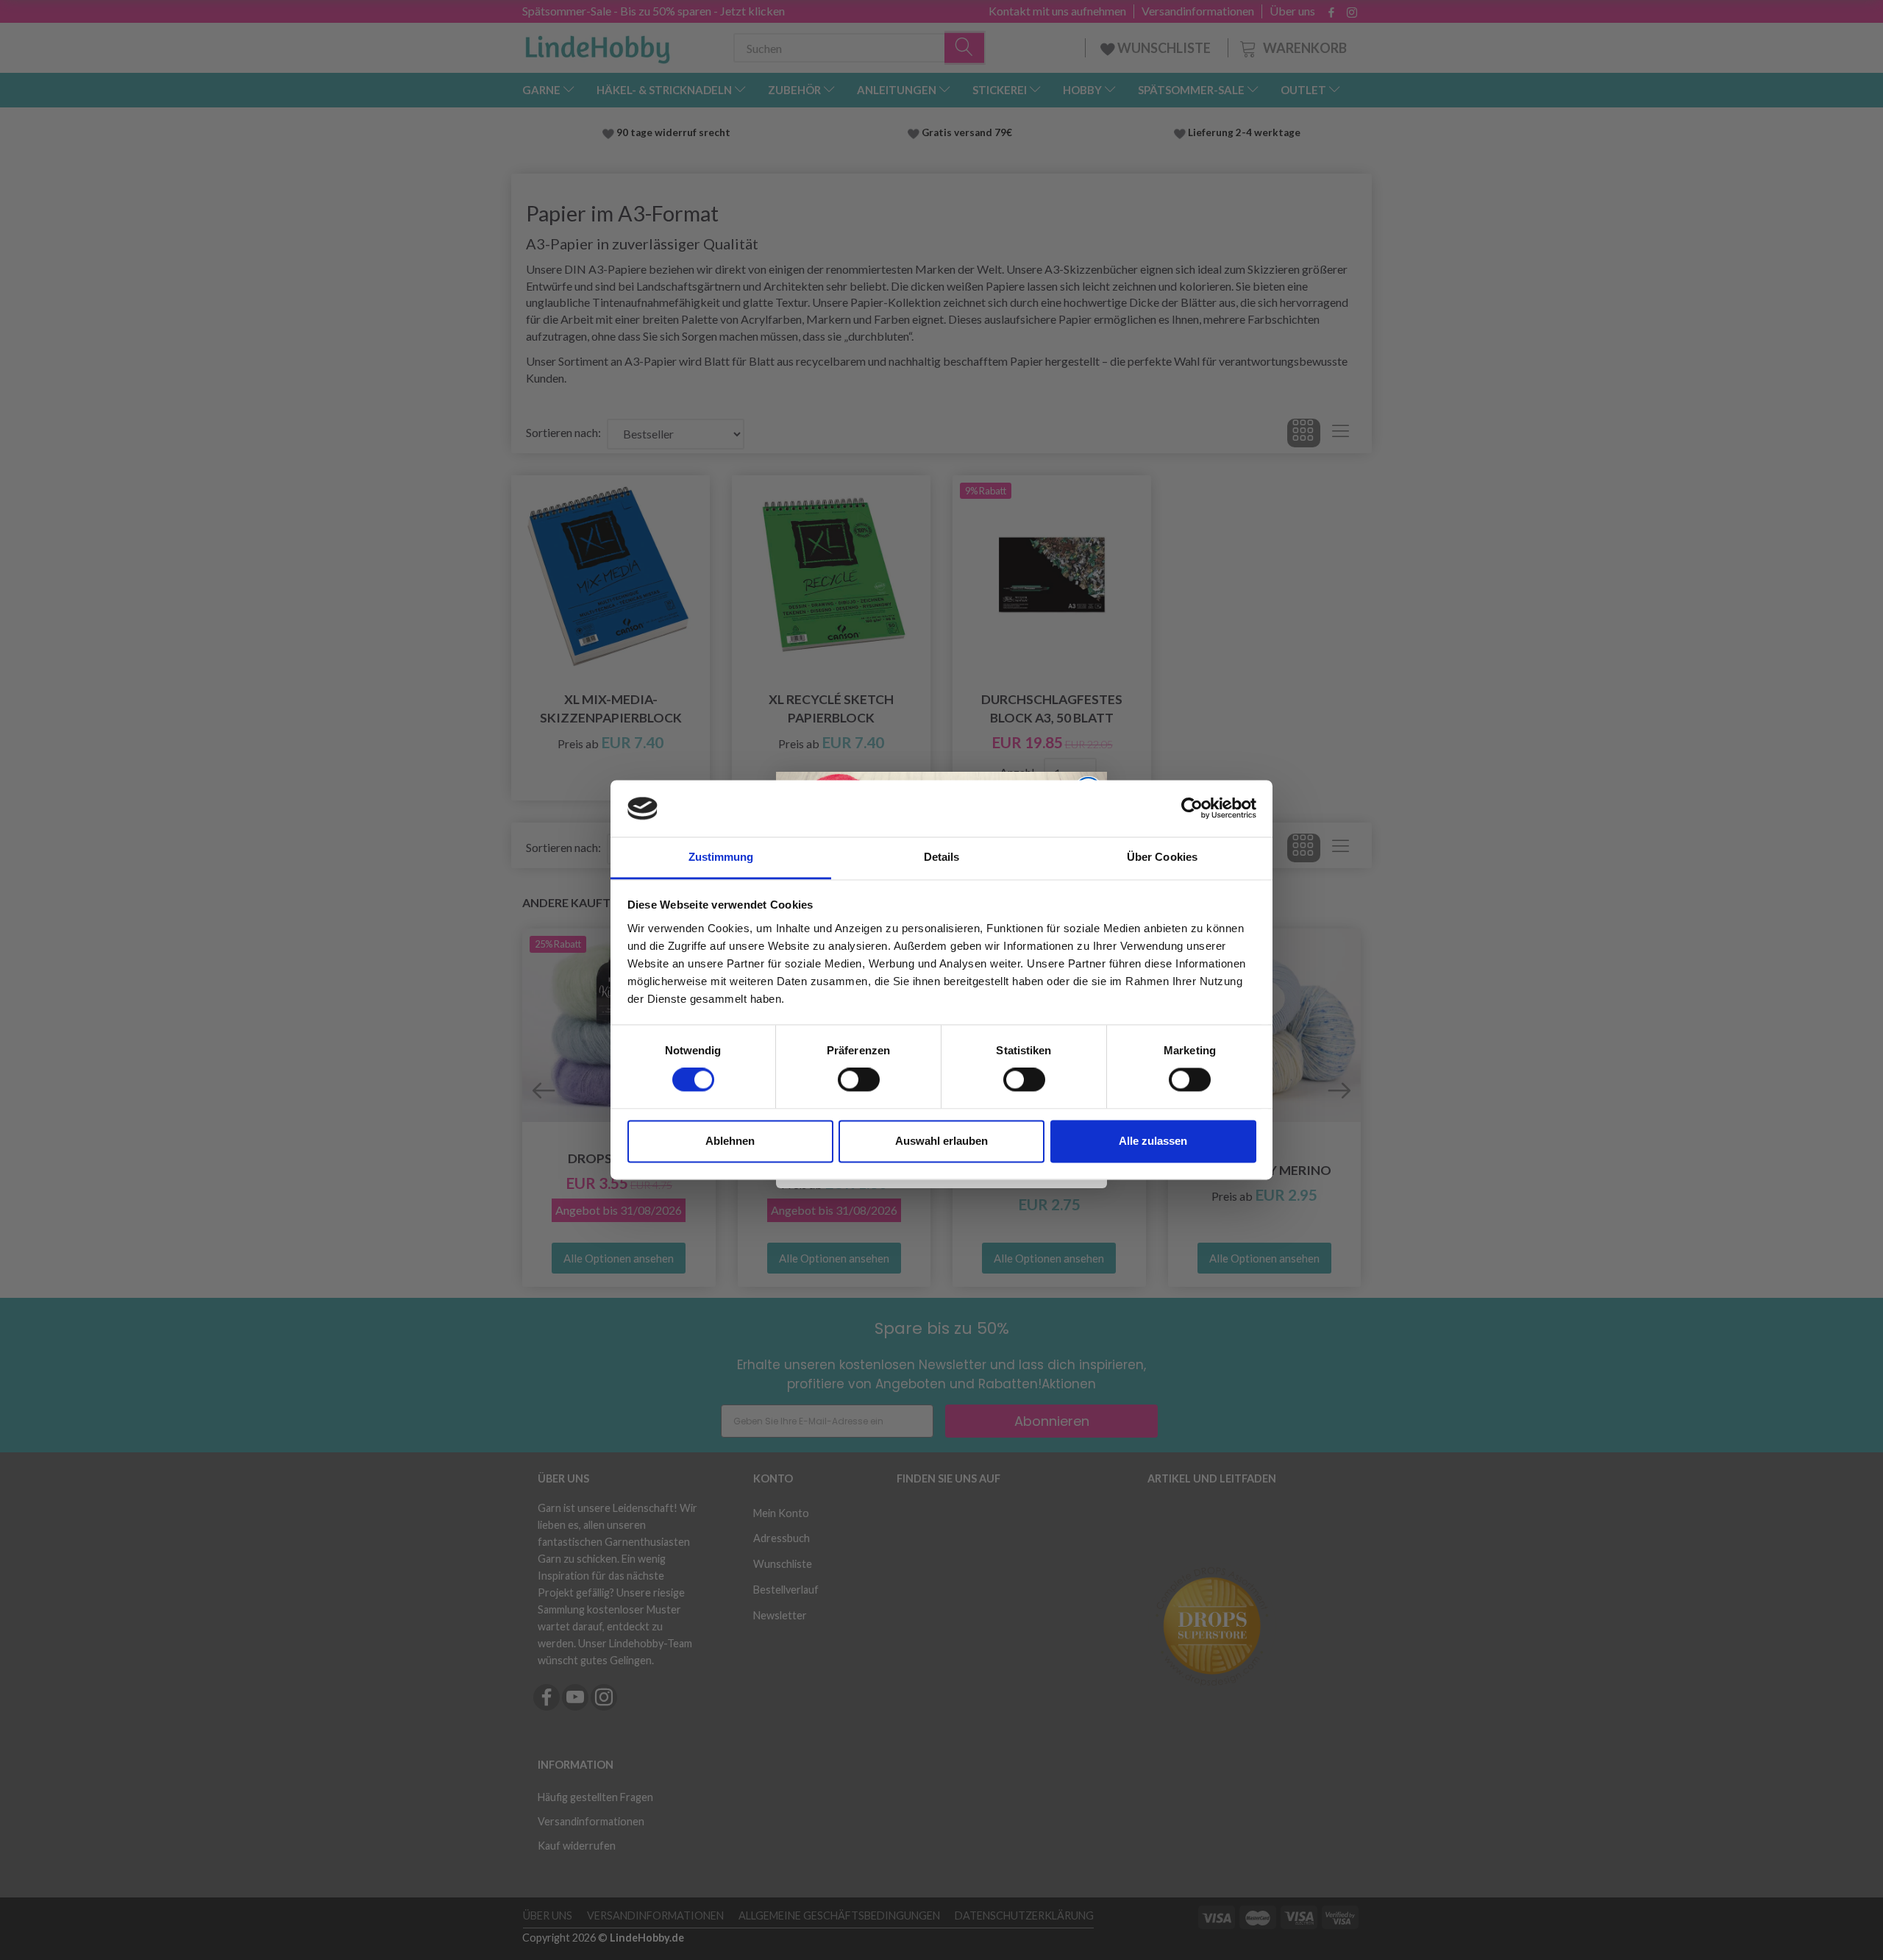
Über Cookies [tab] (1162, 857)
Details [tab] (942, 857)
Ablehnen (730, 1141)
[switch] (859, 1080)
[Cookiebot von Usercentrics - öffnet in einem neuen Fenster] (1192, 809)
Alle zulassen (1153, 1141)
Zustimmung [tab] (721, 857)
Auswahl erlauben (941, 1141)
